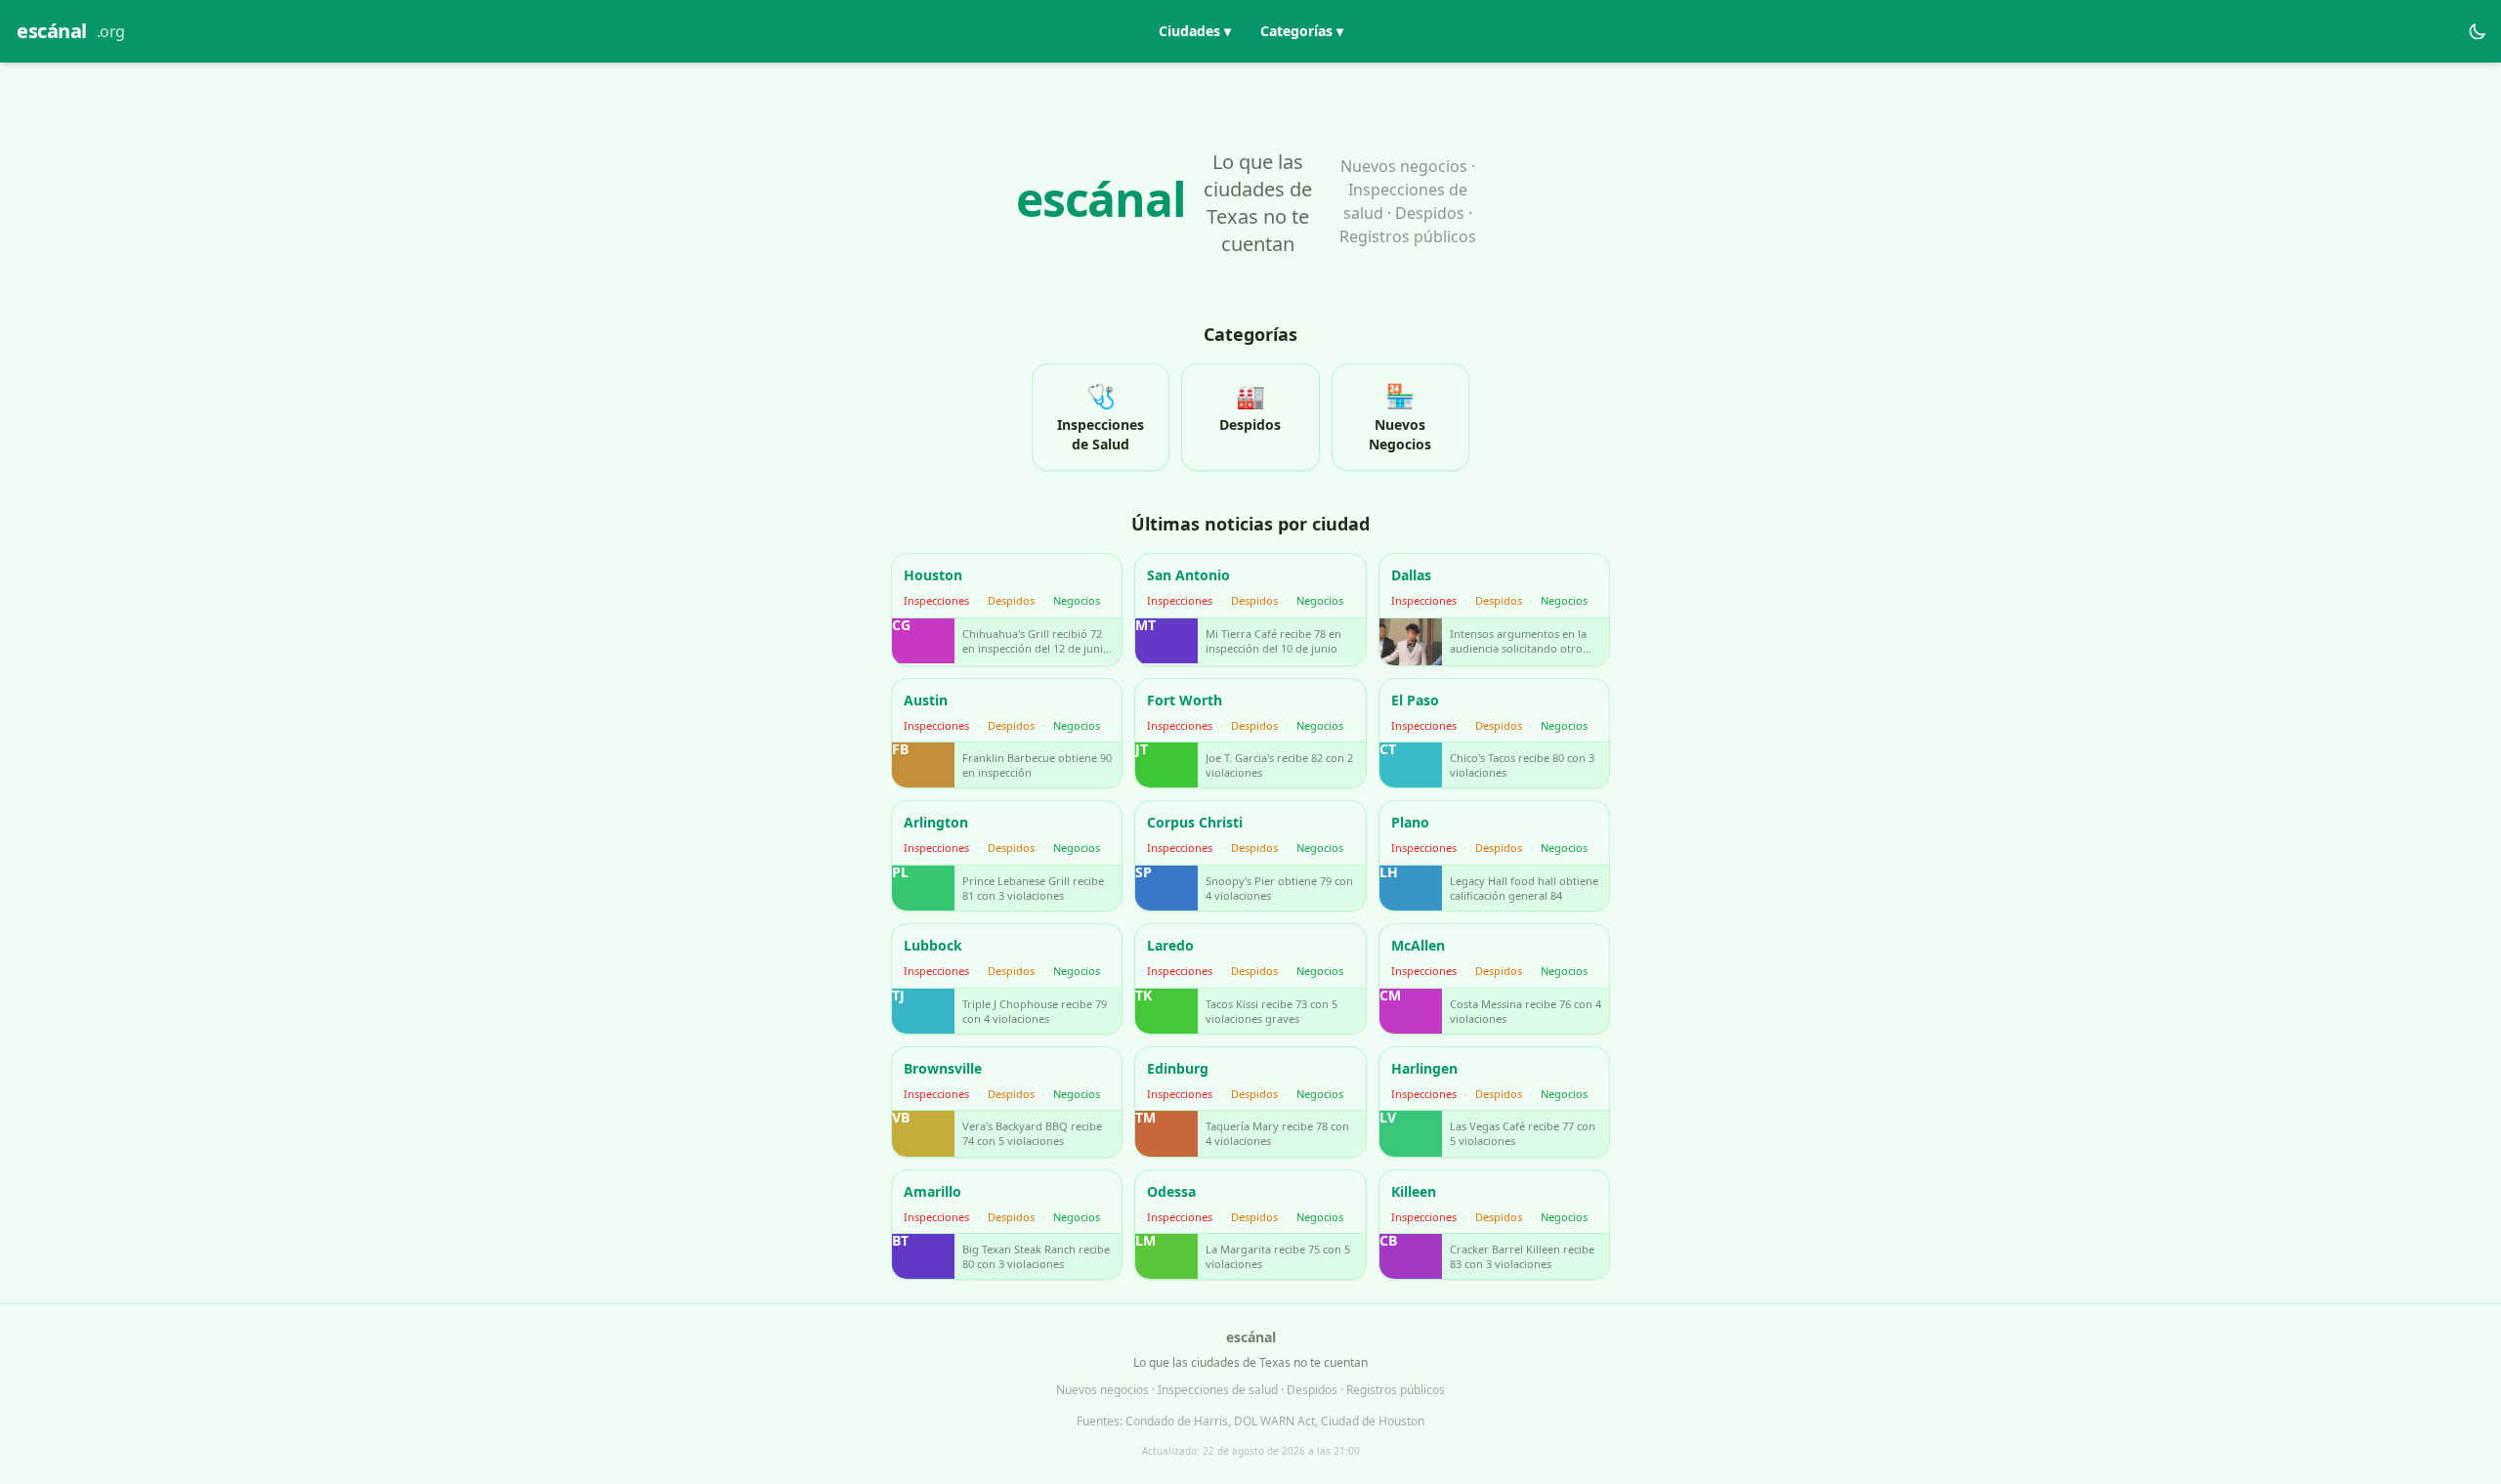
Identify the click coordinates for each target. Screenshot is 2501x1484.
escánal (71, 31)
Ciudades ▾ (1195, 31)
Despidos (1011, 600)
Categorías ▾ (1302, 31)
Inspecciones (936, 600)
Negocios (1077, 600)
